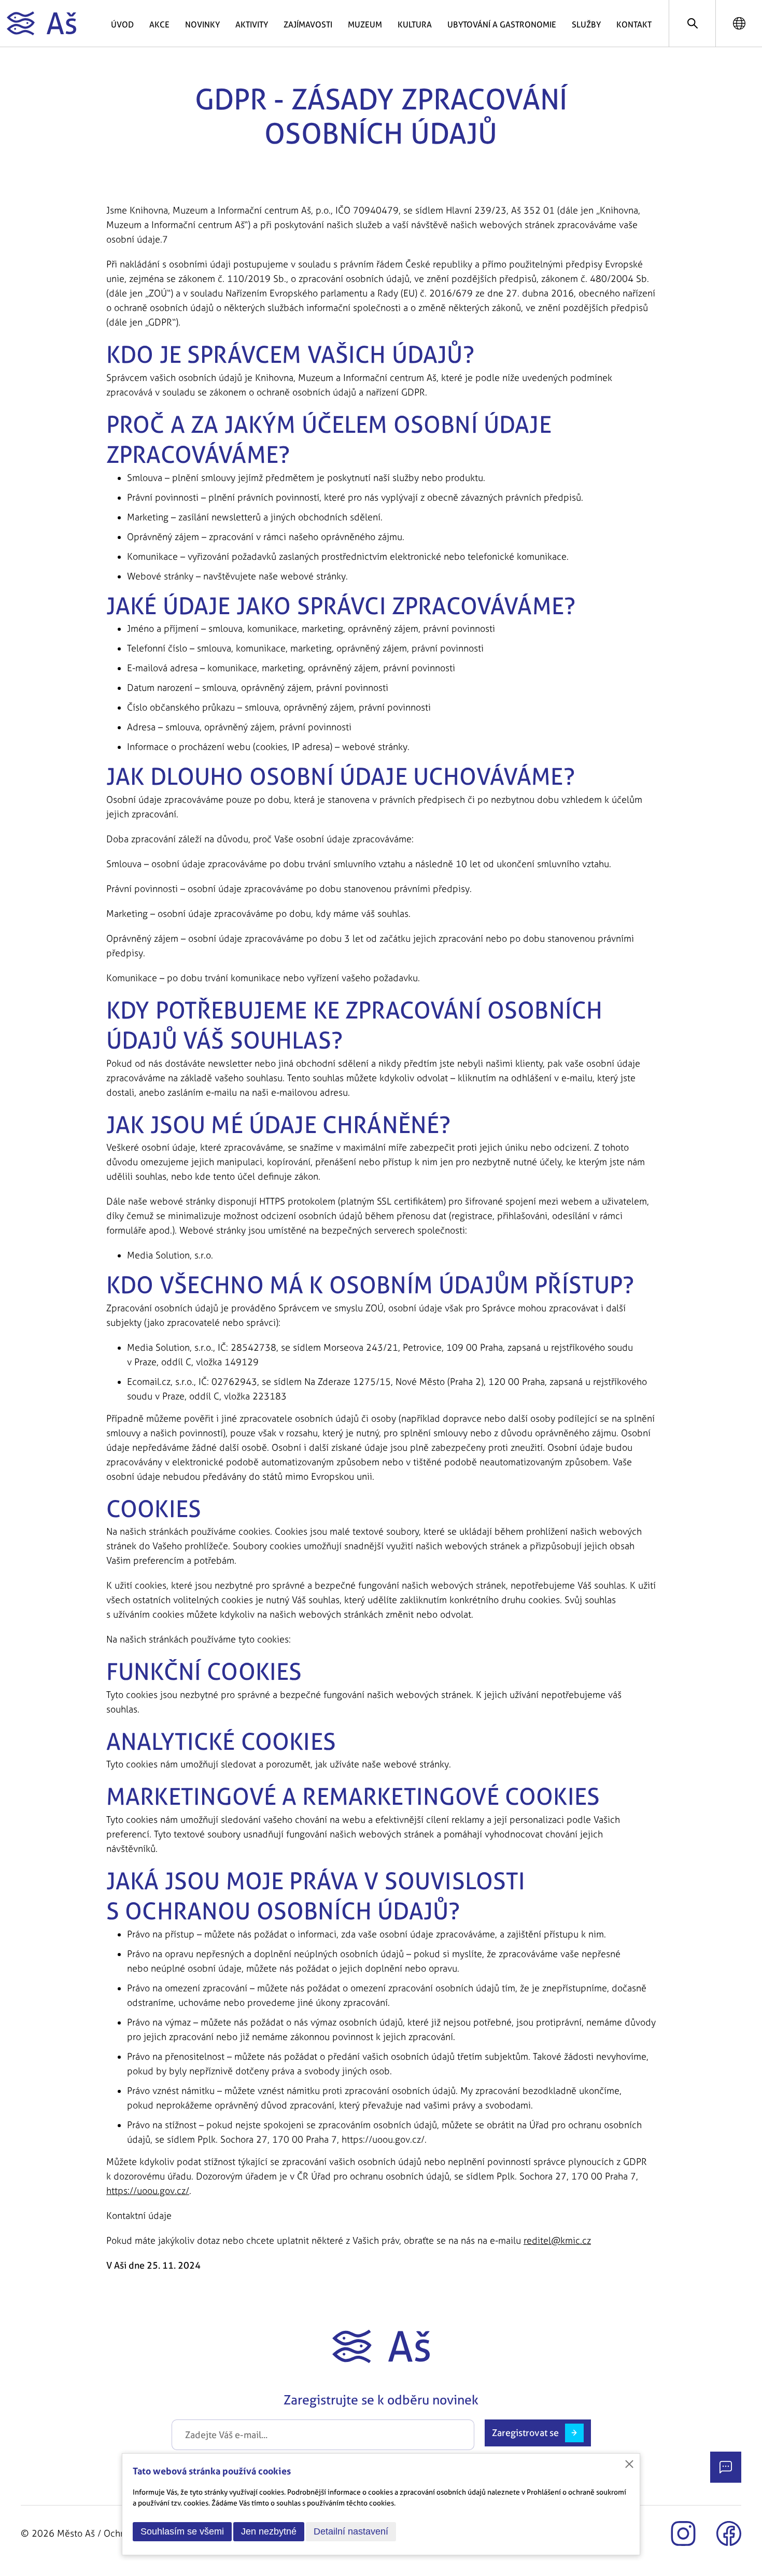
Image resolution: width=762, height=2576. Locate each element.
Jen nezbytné (269, 2531)
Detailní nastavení (351, 2531)
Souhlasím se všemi (182, 2531)
